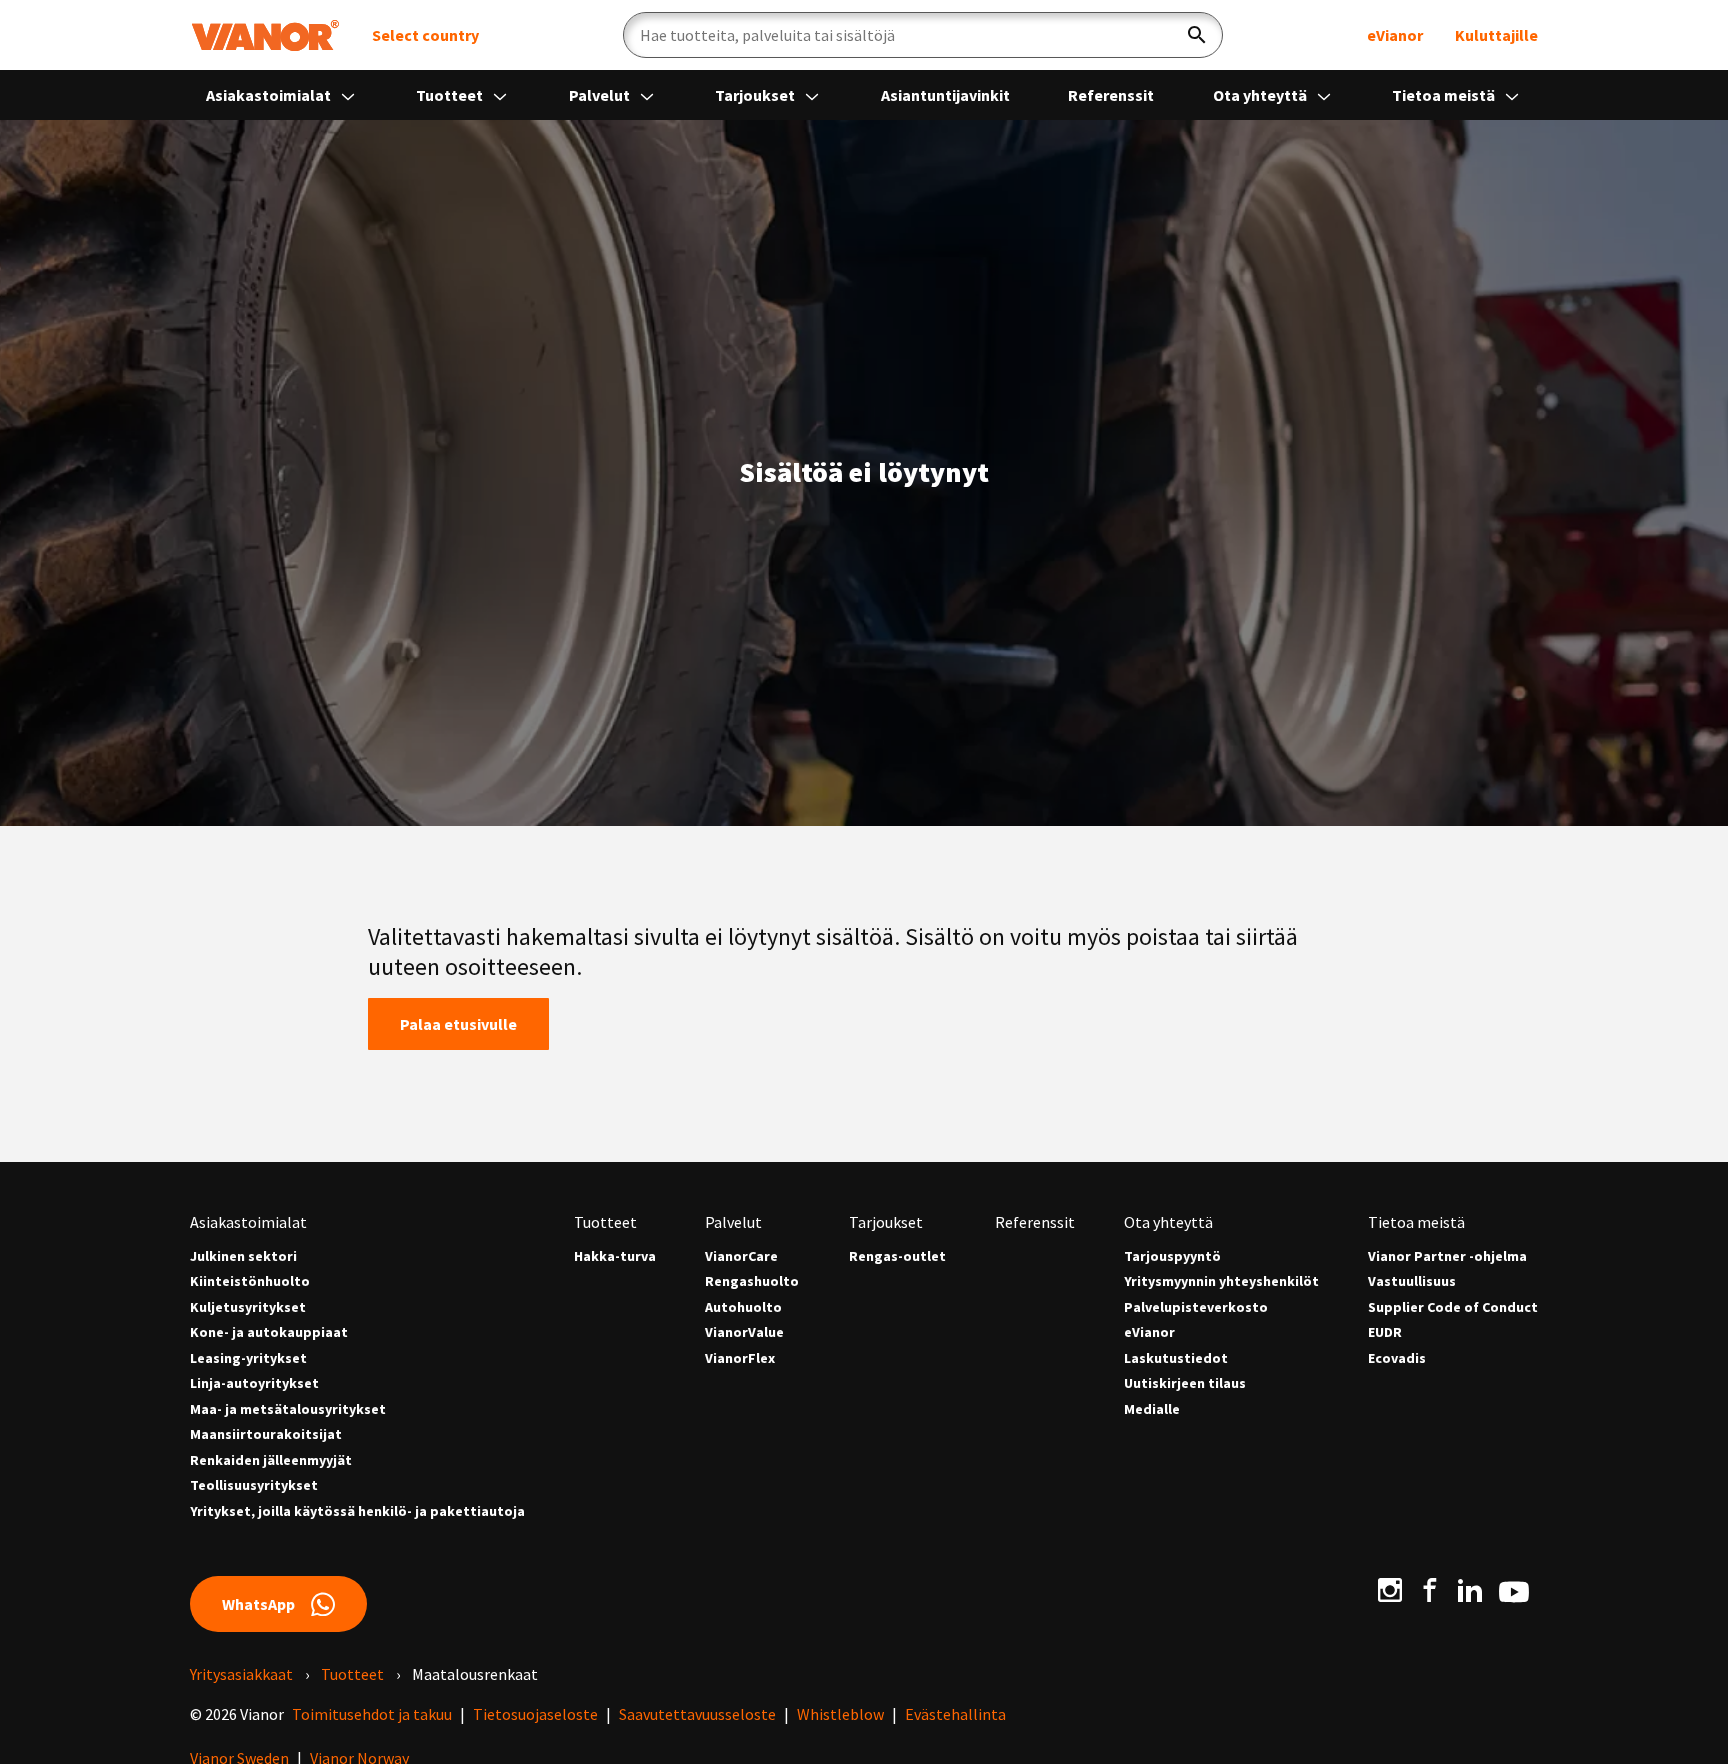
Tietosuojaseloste (535, 1714)
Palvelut (601, 95)
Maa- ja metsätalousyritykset (288, 1409)
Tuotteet (451, 95)
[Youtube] (1514, 1590)
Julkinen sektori (243, 1256)
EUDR (1385, 1332)
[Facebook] (1430, 1590)
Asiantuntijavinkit (945, 95)
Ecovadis (1397, 1358)
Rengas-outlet (897, 1256)
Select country (425, 35)
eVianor (1395, 35)
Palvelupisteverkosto (1196, 1307)
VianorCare (741, 1256)
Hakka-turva (615, 1256)
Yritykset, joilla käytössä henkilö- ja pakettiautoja (357, 1511)
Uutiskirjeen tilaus (1185, 1383)
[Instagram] (1390, 1590)
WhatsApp (258, 1604)
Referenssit (1111, 95)
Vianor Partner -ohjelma (1447, 1256)
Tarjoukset (756, 95)
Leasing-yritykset (248, 1358)
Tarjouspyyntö (1172, 1256)
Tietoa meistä (1445, 95)
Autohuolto (743, 1307)
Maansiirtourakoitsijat (266, 1434)
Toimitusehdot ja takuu (372, 1714)
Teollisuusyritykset (254, 1485)
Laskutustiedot (1176, 1358)
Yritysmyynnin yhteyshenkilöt (1221, 1281)
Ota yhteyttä (1261, 95)
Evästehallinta (955, 1714)
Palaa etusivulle (458, 1024)
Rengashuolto (752, 1281)
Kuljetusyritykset (248, 1307)
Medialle (1152, 1409)
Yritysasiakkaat (241, 1674)
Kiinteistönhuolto (250, 1281)
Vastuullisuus (1412, 1281)
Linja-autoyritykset (254, 1383)
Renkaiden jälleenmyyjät (271, 1460)
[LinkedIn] (1470, 1590)
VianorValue (744, 1332)
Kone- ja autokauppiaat (269, 1332)
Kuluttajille (1496, 35)
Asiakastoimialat (270, 95)
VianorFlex (740, 1358)
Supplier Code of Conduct (1453, 1307)
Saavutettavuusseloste (697, 1714)
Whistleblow (840, 1714)
